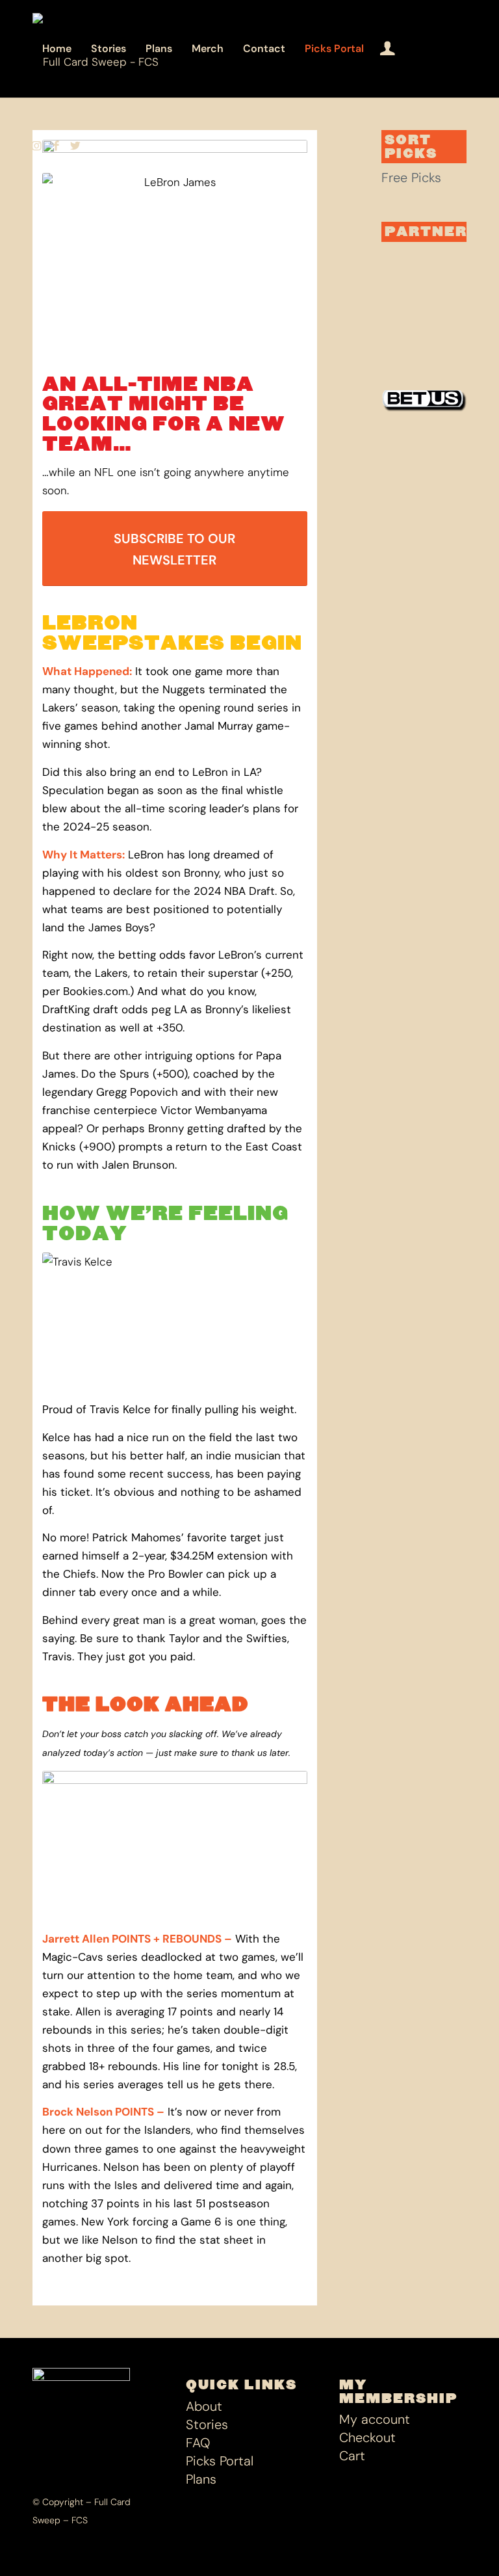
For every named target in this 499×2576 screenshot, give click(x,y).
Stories (207, 2424)
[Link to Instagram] (36, 146)
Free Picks (411, 178)
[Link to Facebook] (56, 146)
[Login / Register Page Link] (388, 49)
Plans (201, 2479)
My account (375, 2419)
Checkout (367, 2437)
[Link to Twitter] (75, 146)
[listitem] (175, 1743)
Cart (352, 2456)
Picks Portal (220, 2461)
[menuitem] (57, 49)
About (204, 2406)
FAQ (198, 2443)
